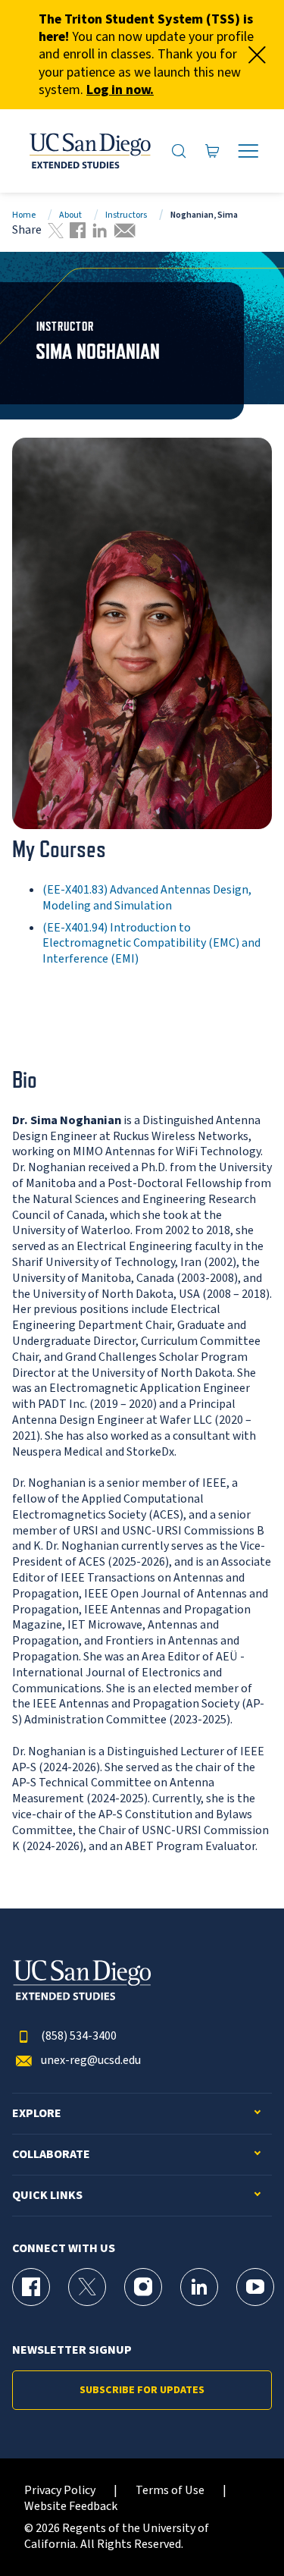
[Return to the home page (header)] (89, 151)
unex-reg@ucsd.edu (91, 2061)
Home (24, 215)
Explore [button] (37, 2114)
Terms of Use (170, 2491)
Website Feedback (71, 2507)
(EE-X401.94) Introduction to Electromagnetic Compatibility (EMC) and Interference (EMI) (151, 944)
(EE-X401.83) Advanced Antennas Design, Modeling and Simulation (147, 898)
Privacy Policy (60, 2491)
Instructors (126, 215)
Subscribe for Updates (142, 2390)
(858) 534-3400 (79, 2036)
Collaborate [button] (51, 2155)
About (70, 215)
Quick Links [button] (47, 2196)
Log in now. (120, 90)
